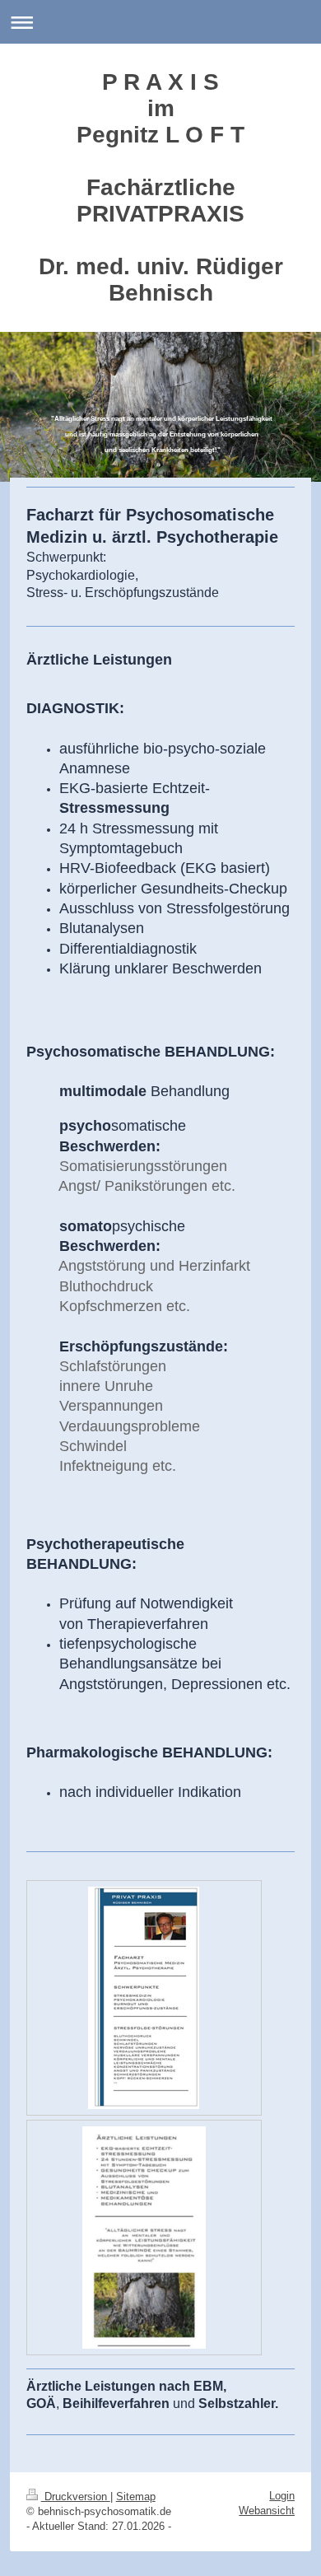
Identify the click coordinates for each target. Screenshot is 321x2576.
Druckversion (76, 2497)
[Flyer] (144, 1998)
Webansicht (267, 2511)
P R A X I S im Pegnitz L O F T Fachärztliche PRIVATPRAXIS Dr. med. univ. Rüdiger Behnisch (161, 187)
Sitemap (136, 2497)
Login (282, 2496)
